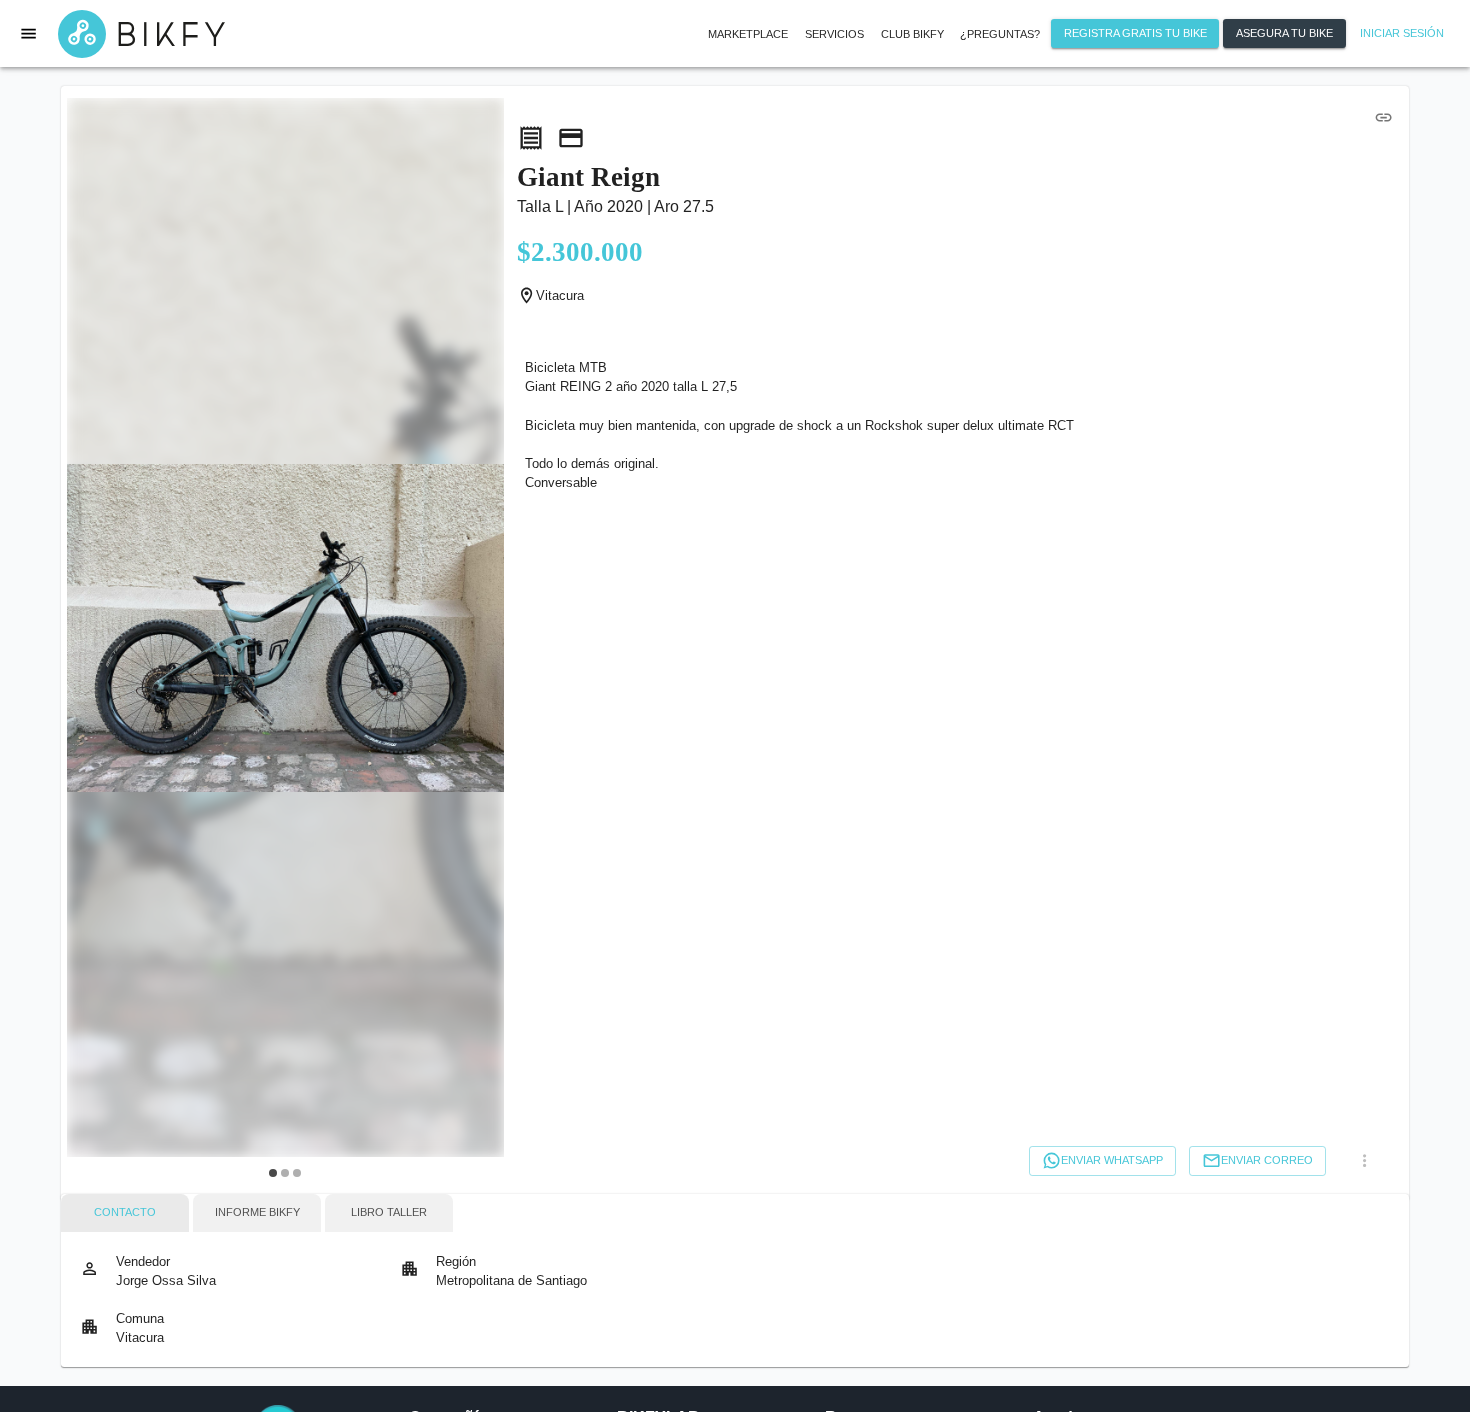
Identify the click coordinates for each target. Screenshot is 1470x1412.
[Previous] (94, 642)
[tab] (125, 1213)
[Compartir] (1384, 117)
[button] (835, 34)
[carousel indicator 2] (285, 1173)
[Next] (476, 642)
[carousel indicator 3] (297, 1173)
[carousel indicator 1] (273, 1173)
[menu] (29, 33)
